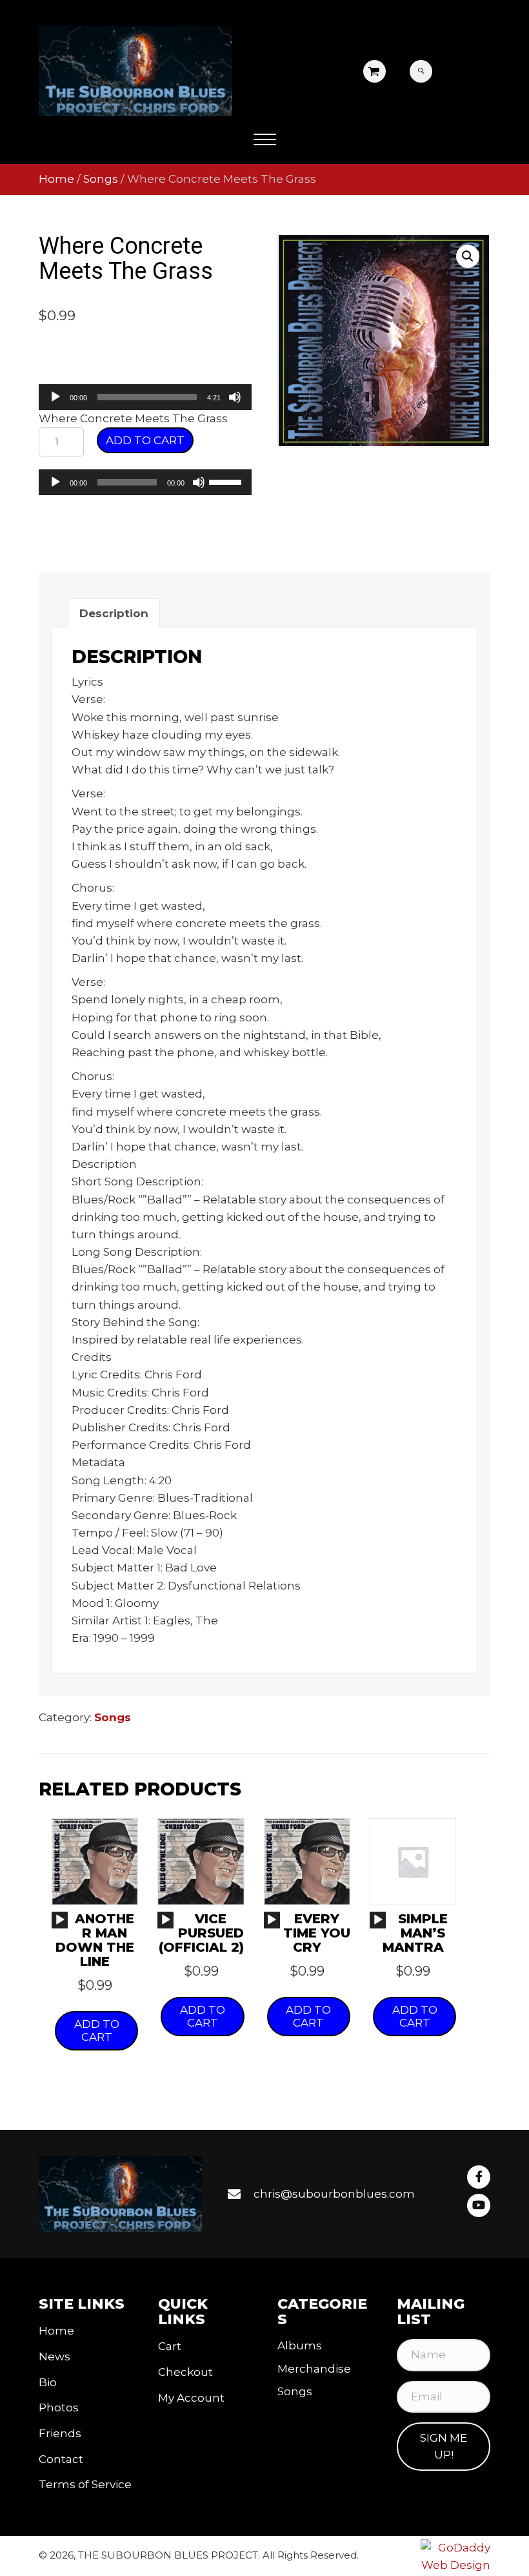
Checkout (185, 2372)
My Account (191, 2398)
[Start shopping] (375, 72)
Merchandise (314, 2369)
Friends (60, 2433)
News (55, 2356)
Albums (300, 2346)
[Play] (55, 397)
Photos (59, 2407)
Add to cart (145, 440)
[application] (145, 397)
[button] (265, 140)
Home (56, 179)
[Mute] (235, 397)
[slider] (227, 481)
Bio (48, 2382)
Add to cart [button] (97, 2030)
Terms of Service (85, 2484)
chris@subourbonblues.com (334, 2194)
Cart (170, 2346)
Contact (61, 2459)
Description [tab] (114, 613)
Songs (101, 179)
